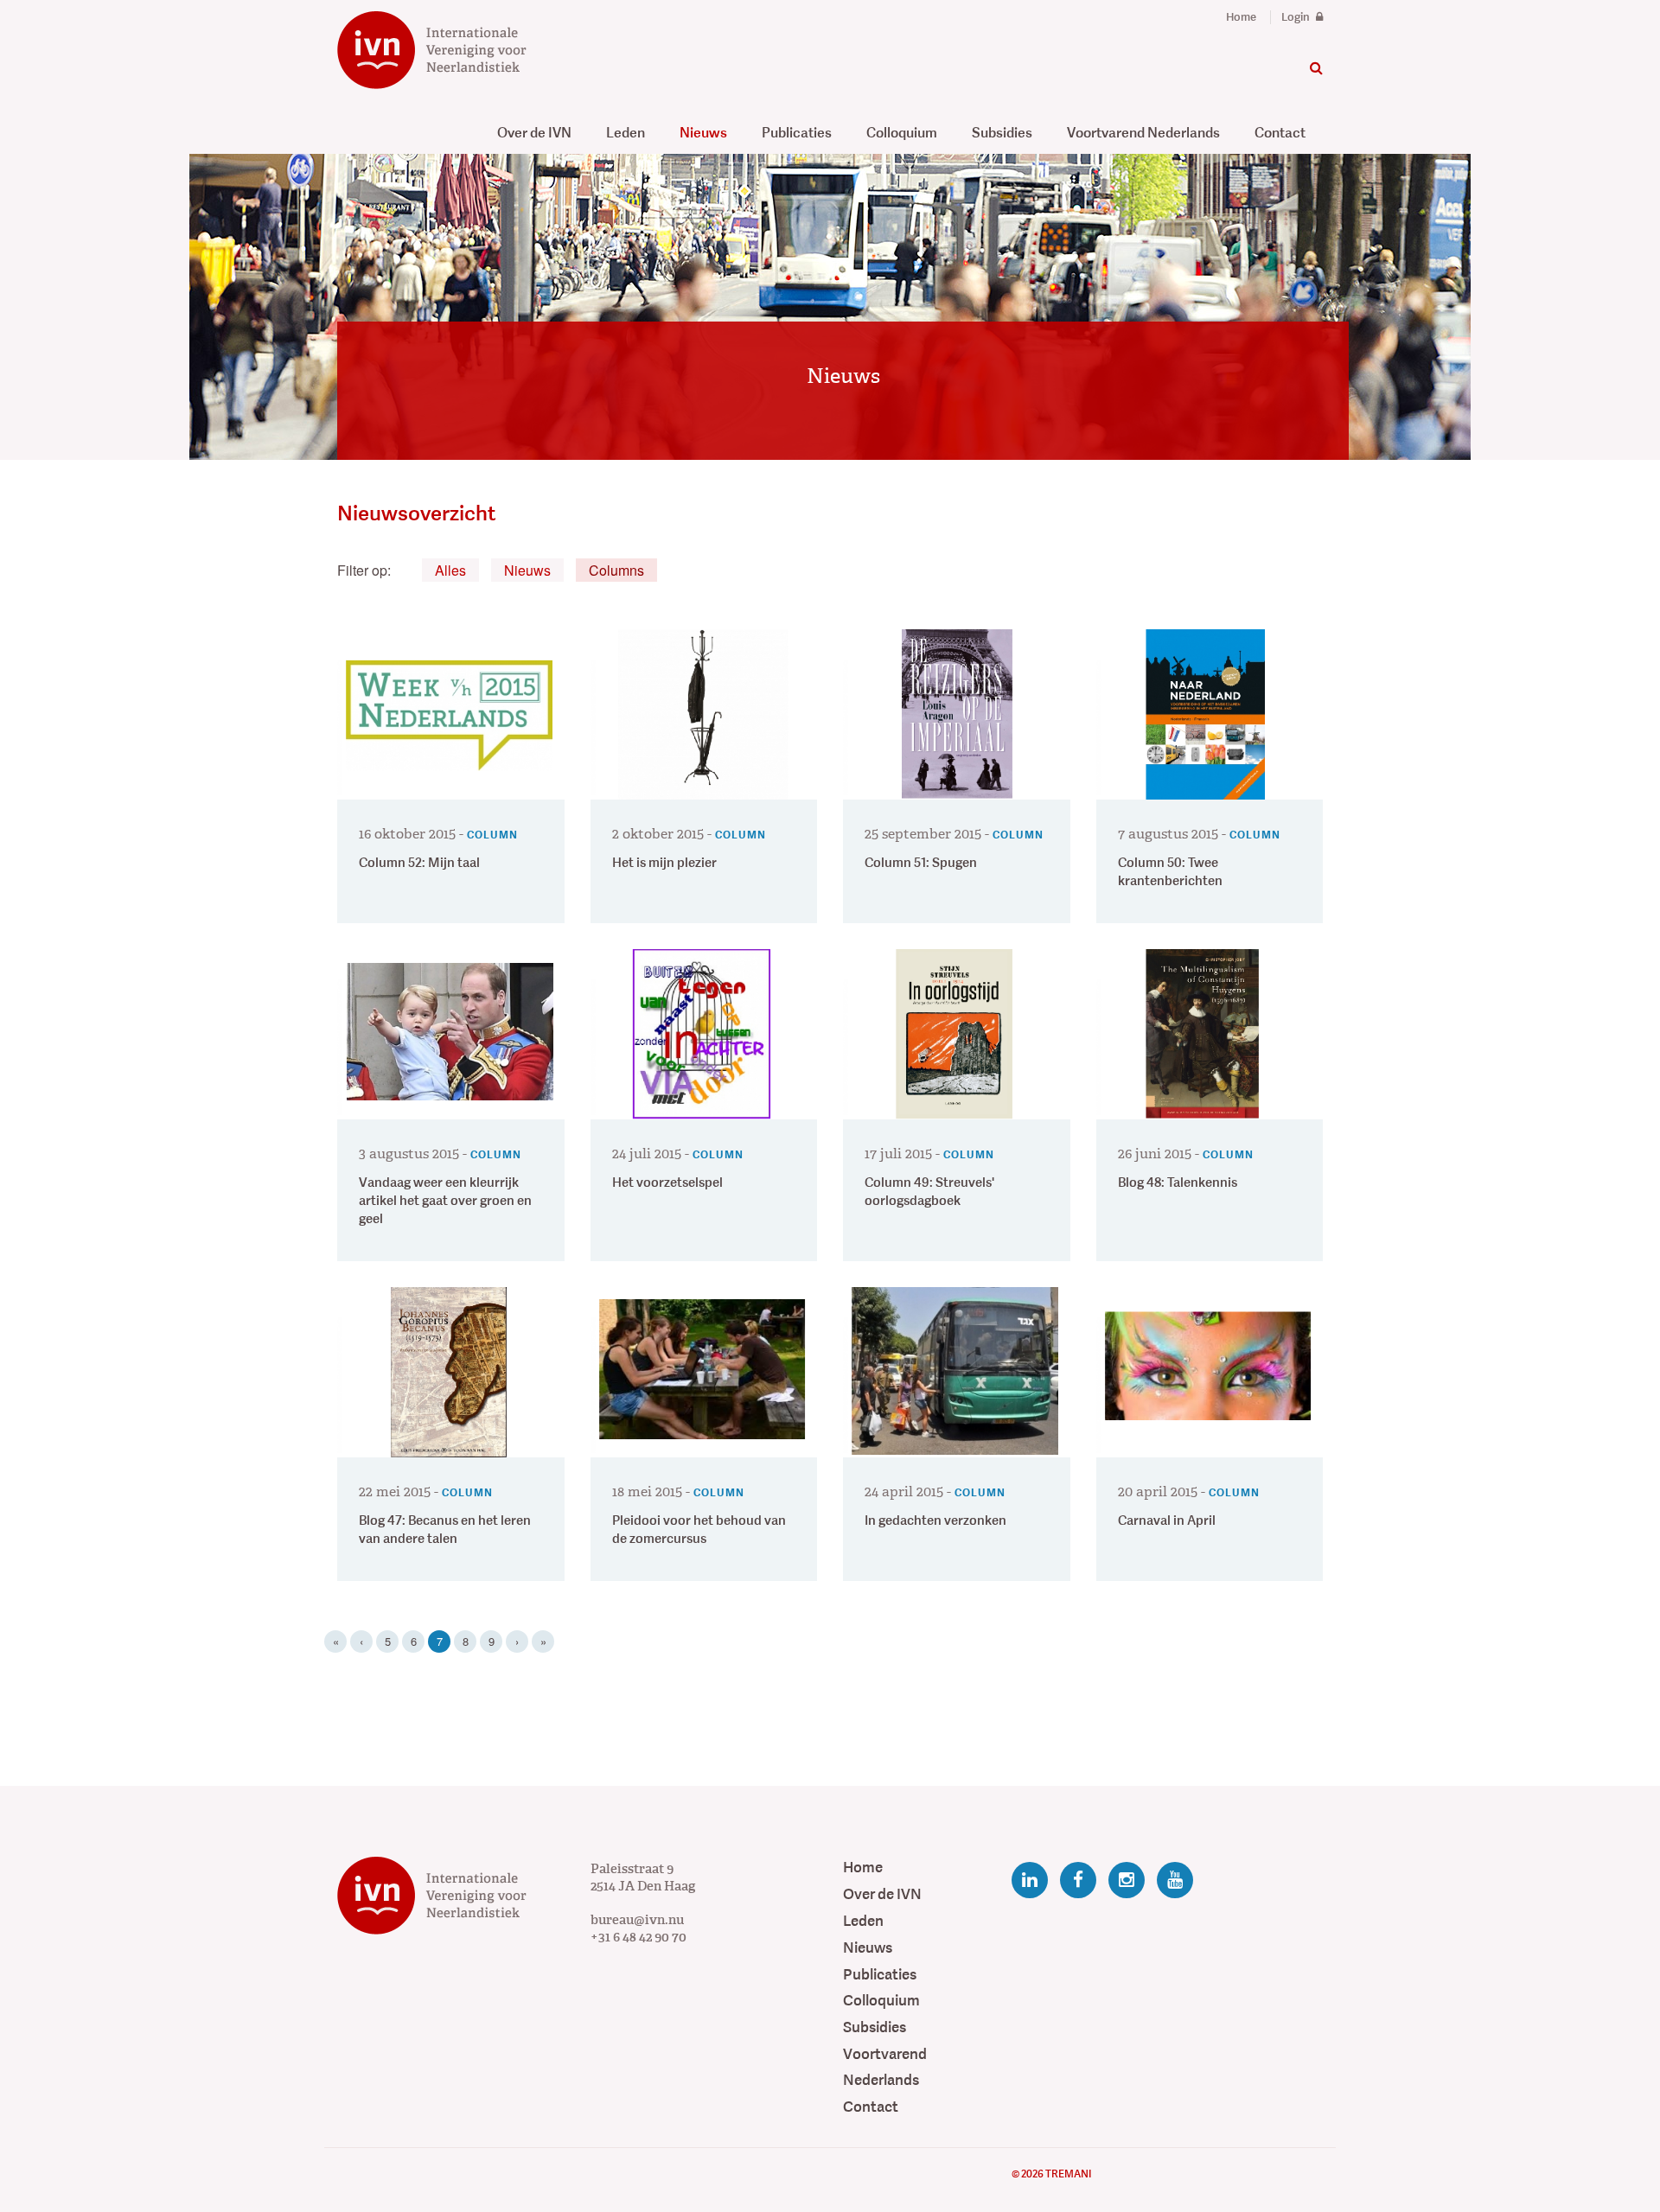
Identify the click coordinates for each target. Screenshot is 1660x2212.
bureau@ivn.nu (637, 1920)
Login (1297, 17)
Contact (1280, 133)
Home (1241, 17)
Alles (450, 570)
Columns (616, 570)
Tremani (1068, 2174)
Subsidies (1002, 133)
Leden (626, 133)
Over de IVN (534, 133)
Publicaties (797, 133)
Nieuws (703, 133)
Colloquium (902, 133)
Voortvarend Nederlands (1143, 133)
